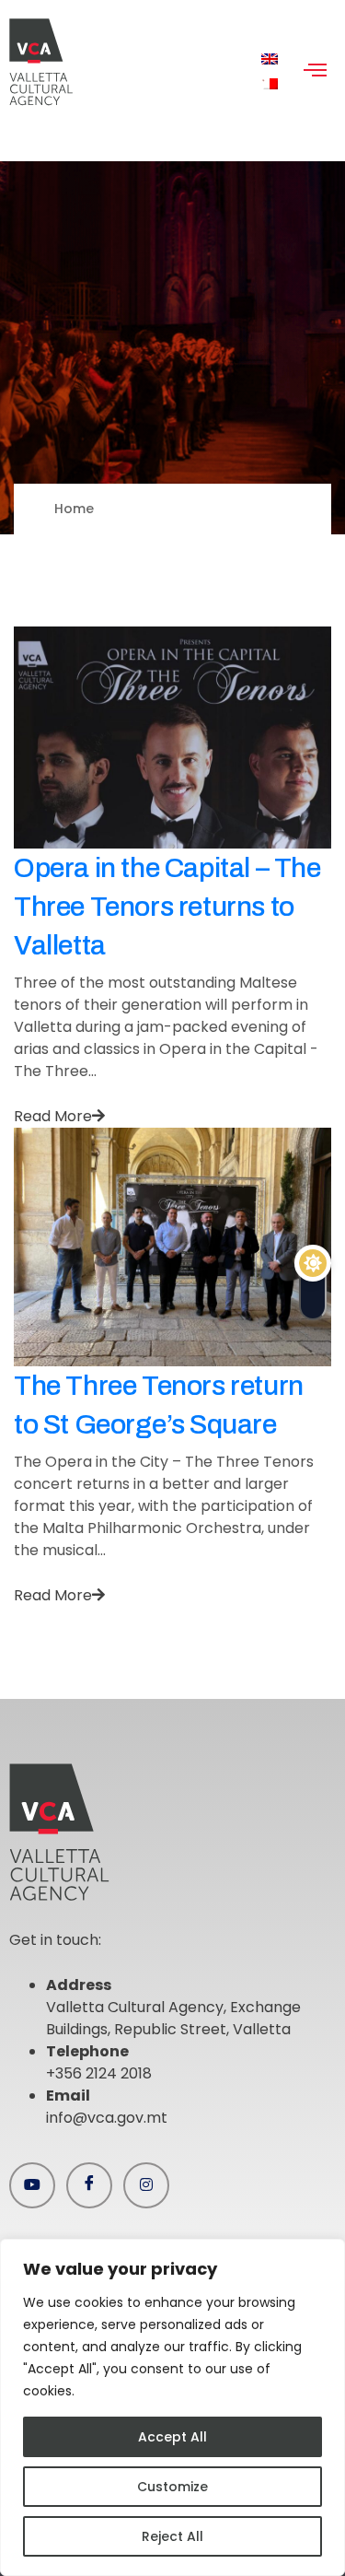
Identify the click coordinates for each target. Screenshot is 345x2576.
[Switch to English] (270, 59)
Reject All (172, 2536)
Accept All (172, 2437)
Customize (172, 2487)
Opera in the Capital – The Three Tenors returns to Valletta (167, 907)
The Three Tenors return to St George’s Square (159, 1405)
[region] (172, 2407)
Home (74, 509)
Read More (53, 1116)
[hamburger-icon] (315, 72)
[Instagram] (146, 2185)
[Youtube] (32, 2185)
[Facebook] (89, 2185)
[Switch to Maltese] (270, 84)
